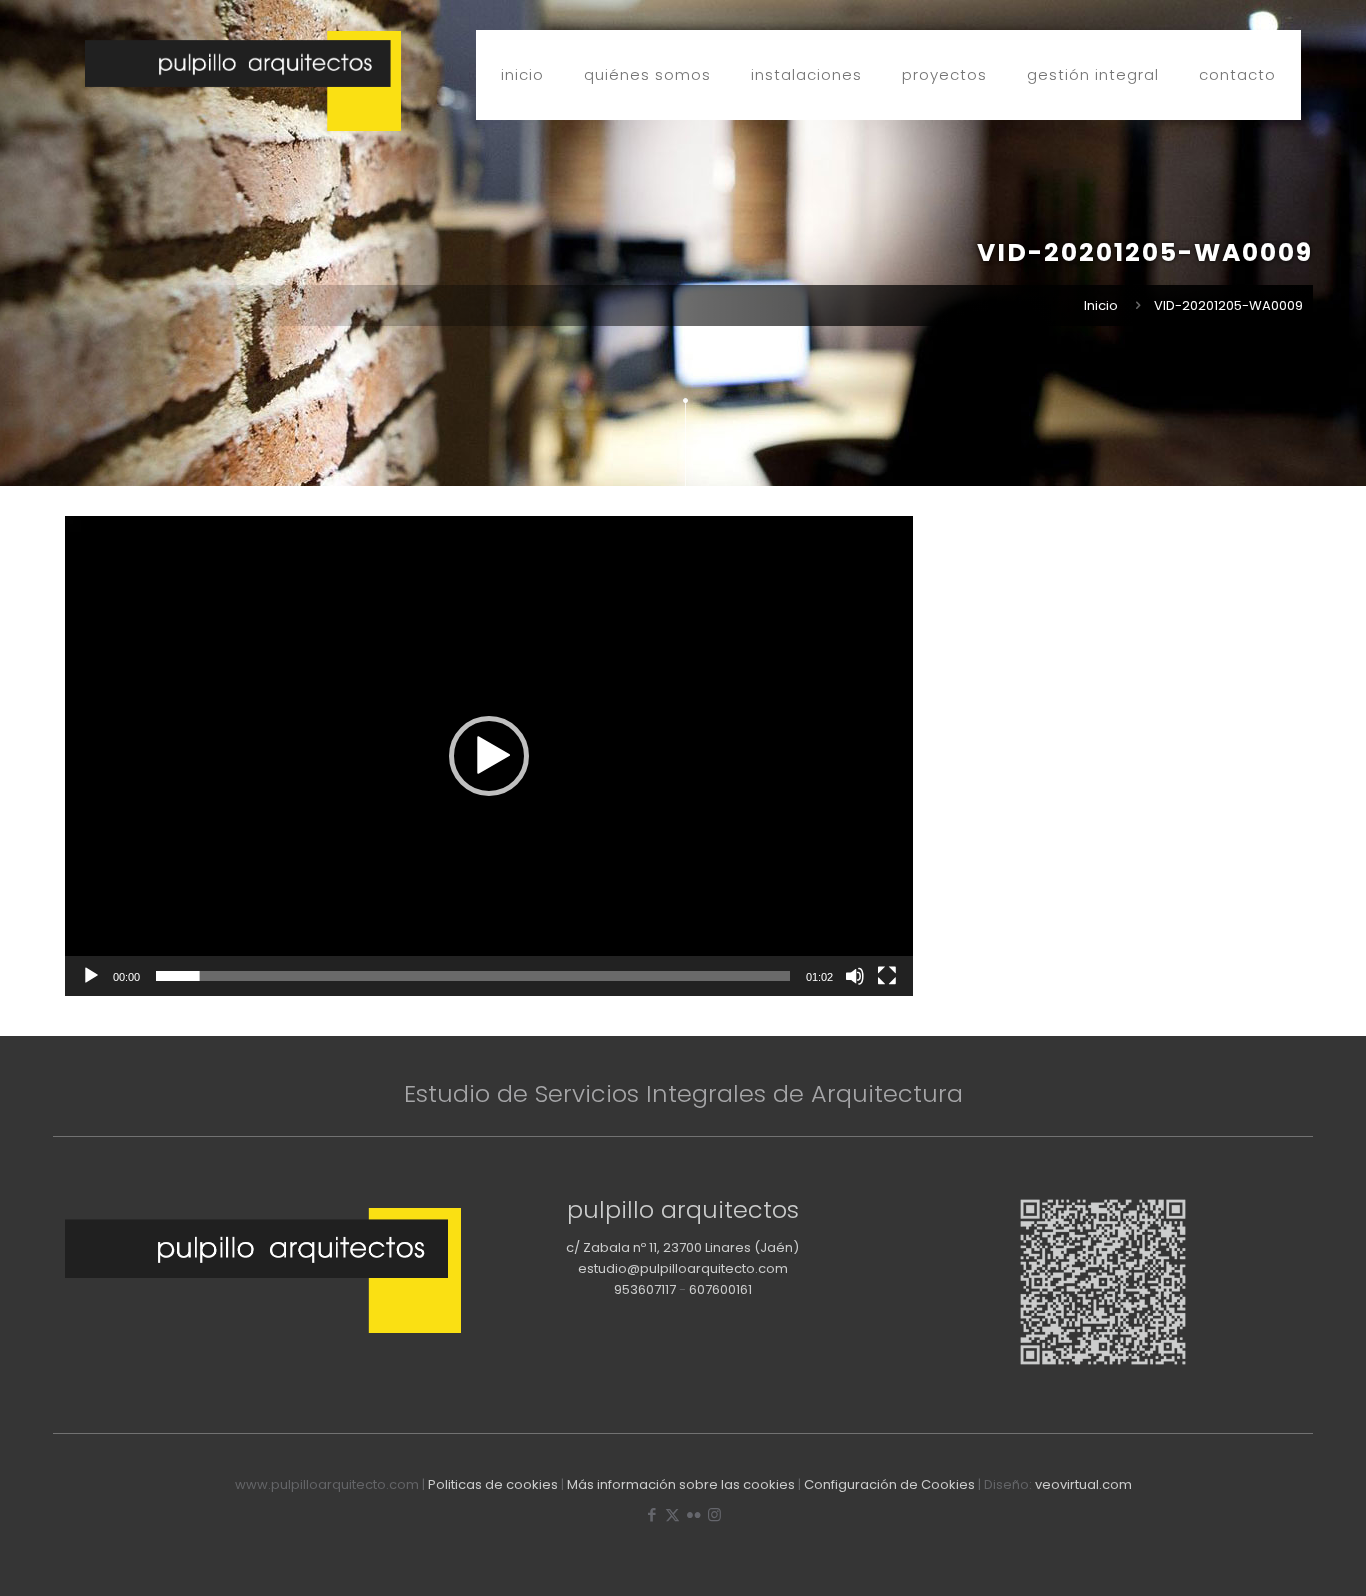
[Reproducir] (91, 976)
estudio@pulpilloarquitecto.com (683, 1268)
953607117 (645, 1289)
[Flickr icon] (693, 1514)
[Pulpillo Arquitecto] (243, 81)
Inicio (1101, 305)
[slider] (473, 976)
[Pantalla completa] (887, 976)
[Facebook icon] (651, 1514)
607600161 (720, 1289)
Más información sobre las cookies (681, 1484)
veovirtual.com (1083, 1484)
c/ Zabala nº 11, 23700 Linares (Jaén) (682, 1247)
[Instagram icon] (714, 1514)
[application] (489, 756)
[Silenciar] (855, 976)
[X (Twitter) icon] (672, 1514)
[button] (489, 756)
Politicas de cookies (493, 1484)
